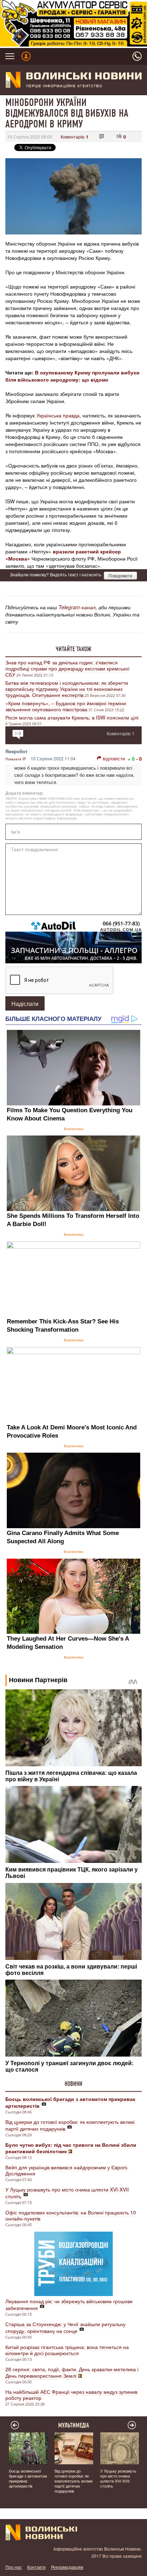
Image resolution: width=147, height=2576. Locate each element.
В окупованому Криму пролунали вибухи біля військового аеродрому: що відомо (72, 376)
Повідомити (120, 575)
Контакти (36, 2567)
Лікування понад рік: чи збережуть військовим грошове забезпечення (69, 2304)
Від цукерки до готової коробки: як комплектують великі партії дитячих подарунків (70, 2125)
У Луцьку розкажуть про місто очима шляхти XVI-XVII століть (67, 2193)
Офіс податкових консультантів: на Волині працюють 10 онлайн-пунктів (71, 2215)
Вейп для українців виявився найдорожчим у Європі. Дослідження (67, 2170)
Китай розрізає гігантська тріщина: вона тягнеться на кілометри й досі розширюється (67, 2350)
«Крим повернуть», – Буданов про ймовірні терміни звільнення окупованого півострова (66, 706)
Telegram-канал (77, 607)
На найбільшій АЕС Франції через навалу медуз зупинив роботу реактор (71, 2395)
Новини (73, 2084)
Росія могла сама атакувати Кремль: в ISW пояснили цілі (72, 717)
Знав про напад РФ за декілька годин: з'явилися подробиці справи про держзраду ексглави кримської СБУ (67, 668)
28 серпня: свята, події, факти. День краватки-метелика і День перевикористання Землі (72, 2372)
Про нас (14, 2567)
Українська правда (58, 415)
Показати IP (16, 759)
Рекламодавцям (67, 2567)
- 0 (139, 759)
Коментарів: (75, 137)
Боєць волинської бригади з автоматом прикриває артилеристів (28, 2478)
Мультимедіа (74, 2425)
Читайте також (73, 649)
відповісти (114, 758)
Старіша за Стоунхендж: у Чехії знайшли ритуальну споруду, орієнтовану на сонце (65, 2327)
